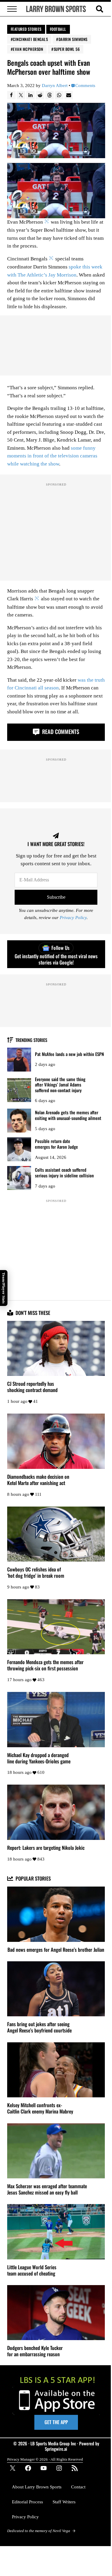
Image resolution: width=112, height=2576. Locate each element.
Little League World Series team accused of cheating (32, 2270)
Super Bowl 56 (67, 49)
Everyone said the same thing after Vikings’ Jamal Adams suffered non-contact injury (60, 1085)
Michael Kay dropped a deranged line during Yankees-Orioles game (39, 1758)
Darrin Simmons (73, 39)
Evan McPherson (28, 49)
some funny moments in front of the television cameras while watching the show (52, 456)
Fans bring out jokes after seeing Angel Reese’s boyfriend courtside (39, 2027)
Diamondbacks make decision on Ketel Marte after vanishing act (38, 1480)
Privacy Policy (73, 918)
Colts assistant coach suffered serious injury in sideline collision (64, 1172)
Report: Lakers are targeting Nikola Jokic (46, 1848)
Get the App (56, 2422)
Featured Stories (26, 29)
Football (58, 29)
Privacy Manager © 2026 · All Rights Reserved (45, 2459)
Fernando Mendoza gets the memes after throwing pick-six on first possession (45, 1665)
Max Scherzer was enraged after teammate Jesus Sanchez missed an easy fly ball (47, 2189)
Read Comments (60, 731)
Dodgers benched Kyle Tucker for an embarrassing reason (35, 2351)
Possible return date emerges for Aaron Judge (56, 1144)
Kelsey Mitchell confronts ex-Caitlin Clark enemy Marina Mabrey (40, 2108)
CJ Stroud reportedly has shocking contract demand (32, 1387)
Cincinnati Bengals (30, 39)
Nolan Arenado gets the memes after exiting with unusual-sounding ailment (68, 1115)
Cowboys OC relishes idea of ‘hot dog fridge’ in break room (36, 1573)
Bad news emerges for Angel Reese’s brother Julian (56, 1950)
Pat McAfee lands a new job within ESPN (69, 1054)
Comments (85, 86)
